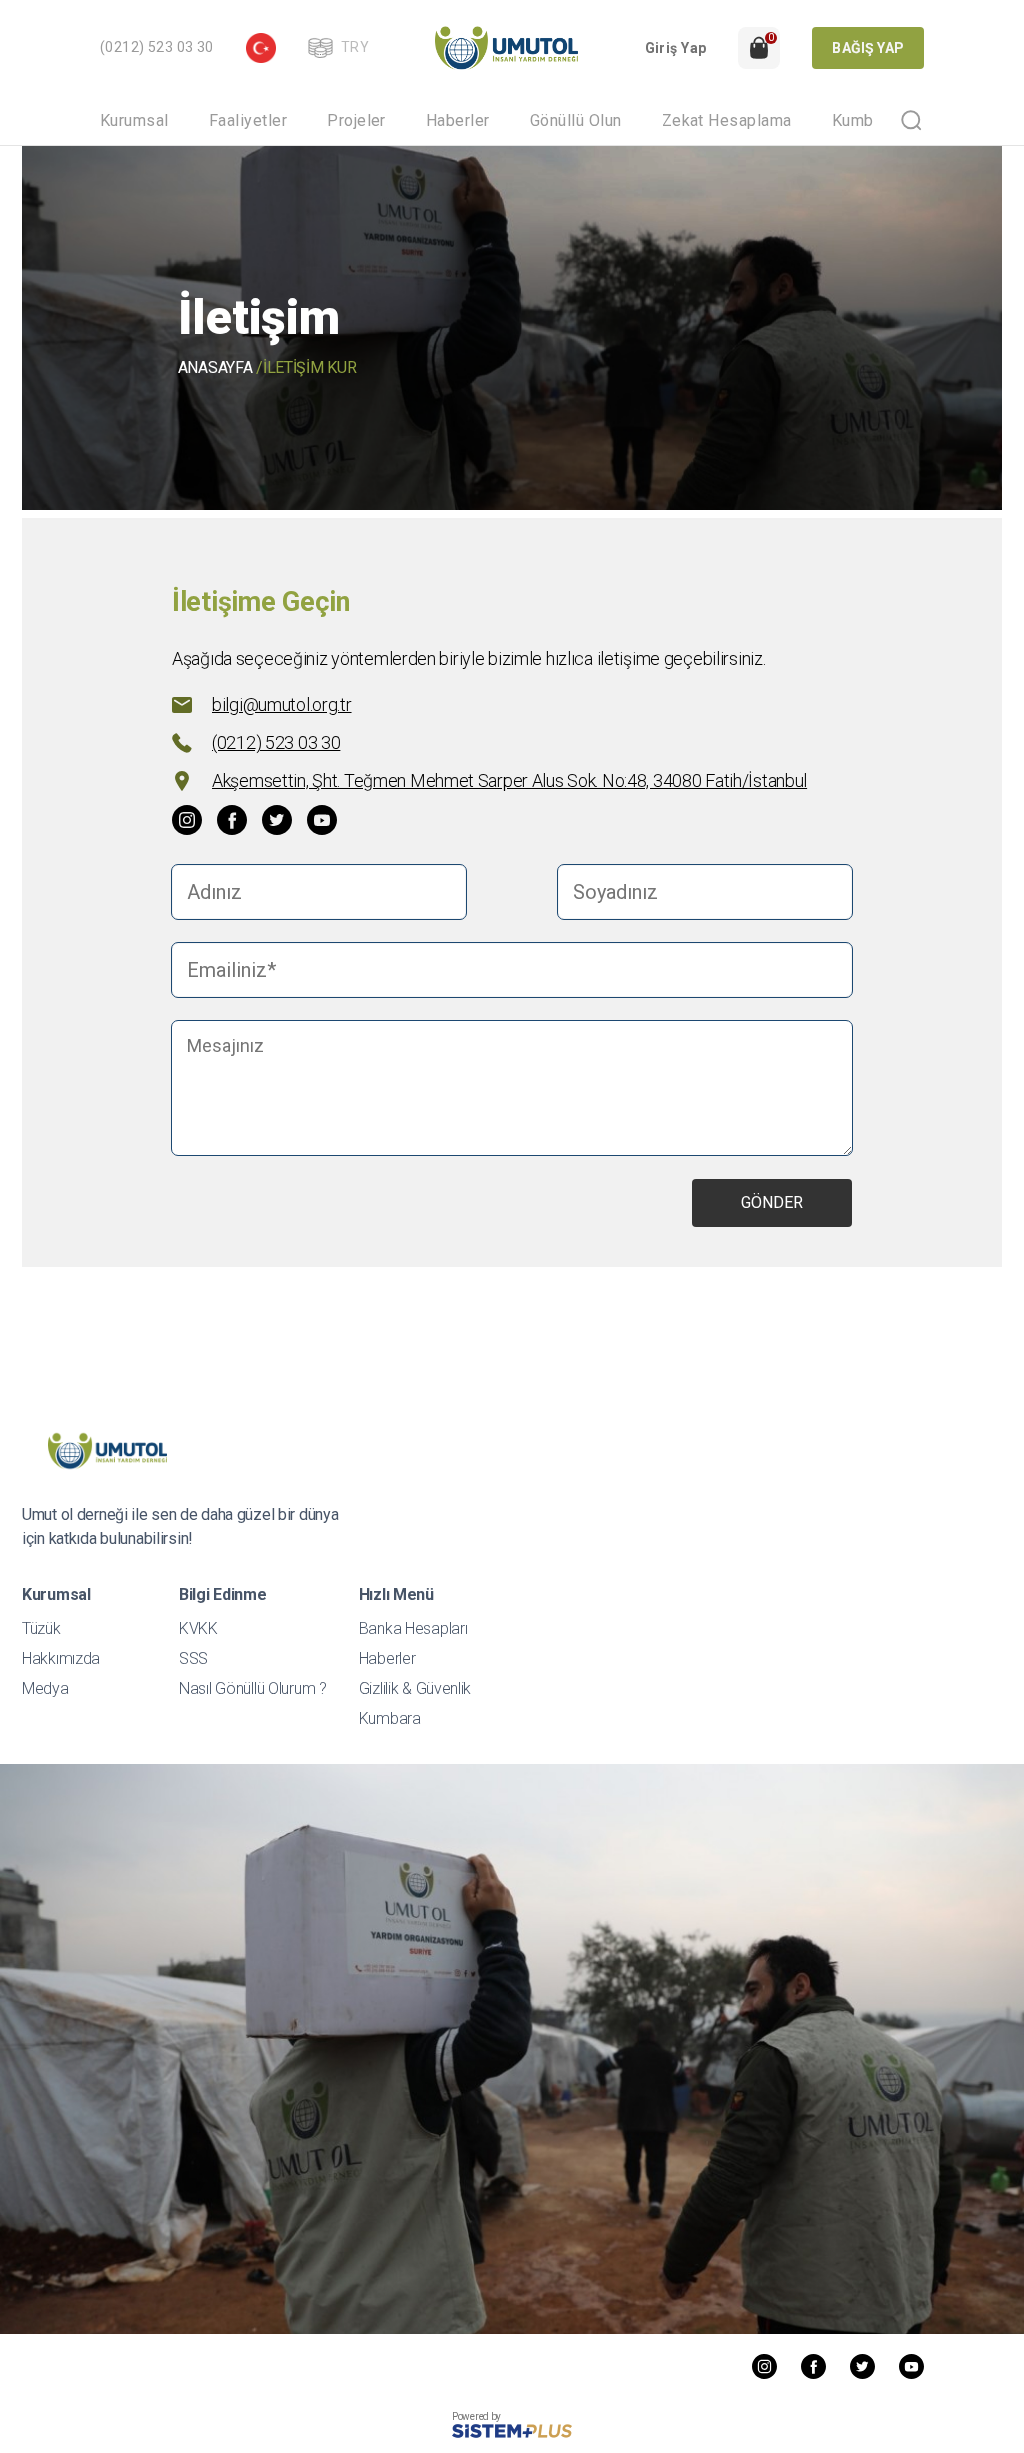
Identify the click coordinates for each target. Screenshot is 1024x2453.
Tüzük (41, 1628)
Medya (45, 1688)
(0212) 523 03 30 (157, 47)
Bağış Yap (868, 48)
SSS (193, 1658)
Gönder (772, 1202)
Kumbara (864, 120)
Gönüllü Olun (576, 120)
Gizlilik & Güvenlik (415, 1688)
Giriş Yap (676, 48)
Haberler (458, 120)
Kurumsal (134, 120)
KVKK (198, 1628)
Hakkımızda (61, 1658)
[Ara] (911, 120)
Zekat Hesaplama (727, 120)
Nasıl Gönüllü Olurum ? (253, 1688)
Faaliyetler (248, 120)
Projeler (356, 120)
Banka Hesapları (413, 1628)
